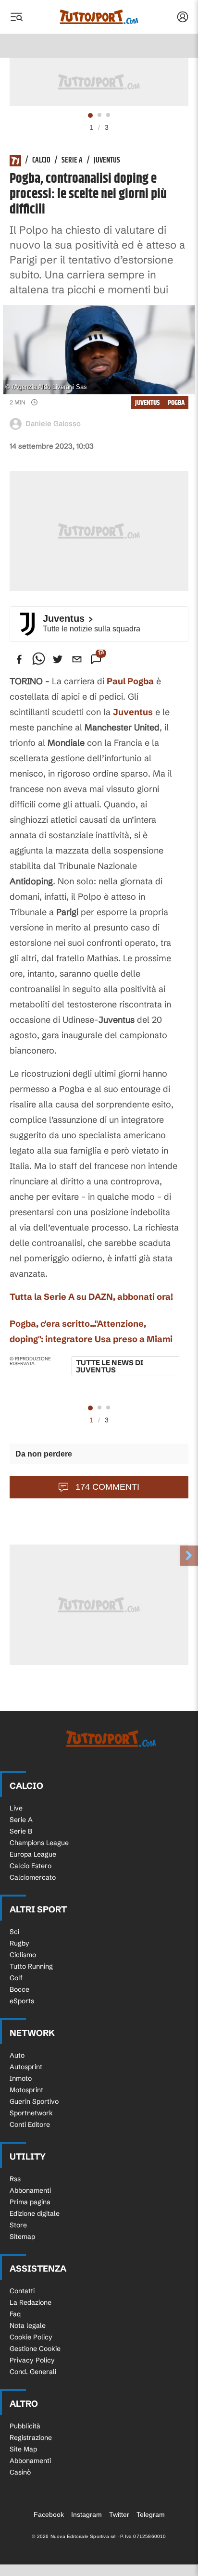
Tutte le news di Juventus (110, 1366)
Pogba (176, 403)
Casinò (20, 2472)
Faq (15, 2314)
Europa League (33, 1854)
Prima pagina (30, 2202)
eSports (22, 2001)
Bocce (19, 1989)
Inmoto (21, 2078)
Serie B (21, 1831)
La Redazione (31, 2302)
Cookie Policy (31, 2337)
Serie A (72, 161)
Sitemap (22, 2237)
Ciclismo (23, 1955)
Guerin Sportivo (34, 2101)
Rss (15, 2179)
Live (16, 1808)
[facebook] (19, 659)
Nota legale (28, 2325)
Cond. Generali (33, 2372)
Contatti (22, 2291)
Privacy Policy (32, 2360)
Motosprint (26, 2090)
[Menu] (16, 17)
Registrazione (31, 2438)
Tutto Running (31, 1966)
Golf (16, 1978)
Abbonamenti (30, 2190)
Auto (17, 2055)
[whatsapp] (38, 659)
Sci (14, 1932)
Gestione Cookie (35, 2349)
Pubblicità (25, 2426)
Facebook (49, 2514)
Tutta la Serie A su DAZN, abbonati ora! (91, 1297)
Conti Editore (30, 2124)
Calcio (41, 161)
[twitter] (58, 659)
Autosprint (26, 2067)
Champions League (39, 1843)
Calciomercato (33, 1877)
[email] (77, 659)
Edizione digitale (35, 2213)
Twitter (119, 2514)
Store (18, 2225)
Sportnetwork (31, 2113)
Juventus (107, 161)
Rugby (19, 1943)
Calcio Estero (31, 1866)
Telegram (151, 2514)
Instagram (87, 2514)
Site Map (23, 2449)
